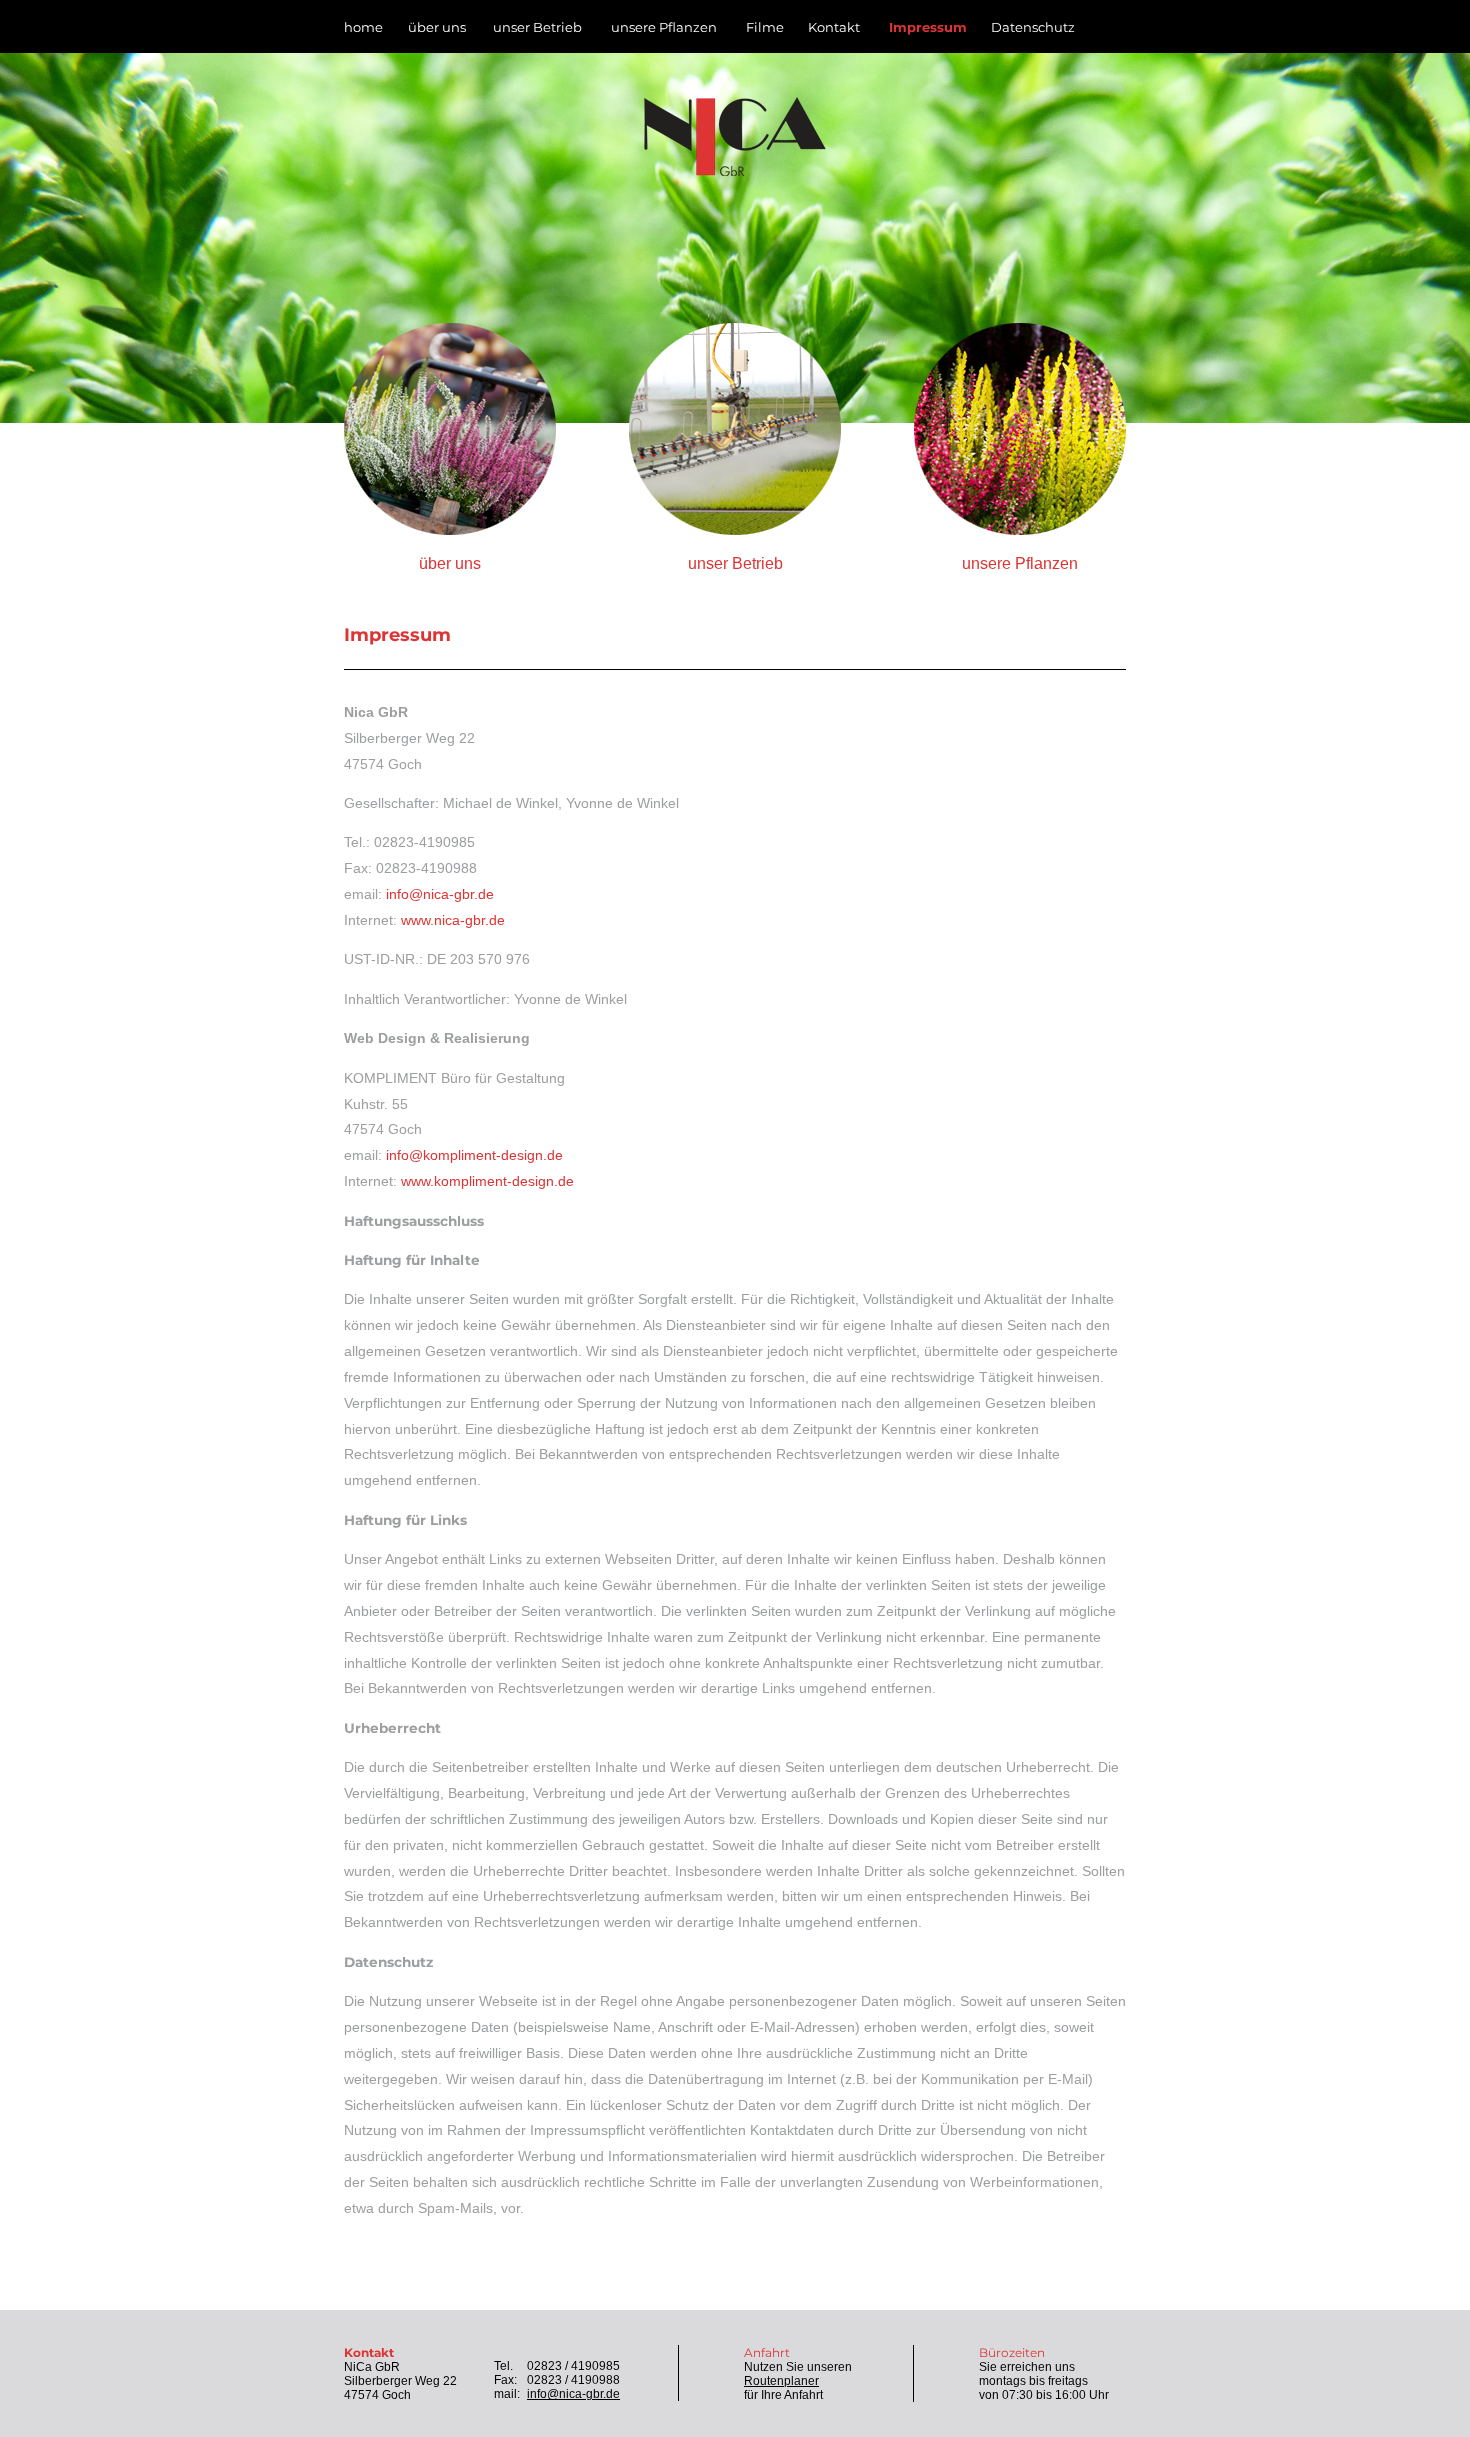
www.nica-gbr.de (453, 920)
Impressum (928, 27)
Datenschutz (1033, 27)
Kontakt (834, 27)
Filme (765, 27)
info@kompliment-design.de (474, 1155)
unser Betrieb (537, 27)
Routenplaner (781, 2381)
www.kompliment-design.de (487, 1181)
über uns (437, 27)
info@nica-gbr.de (440, 894)
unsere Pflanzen (664, 27)
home (363, 27)
